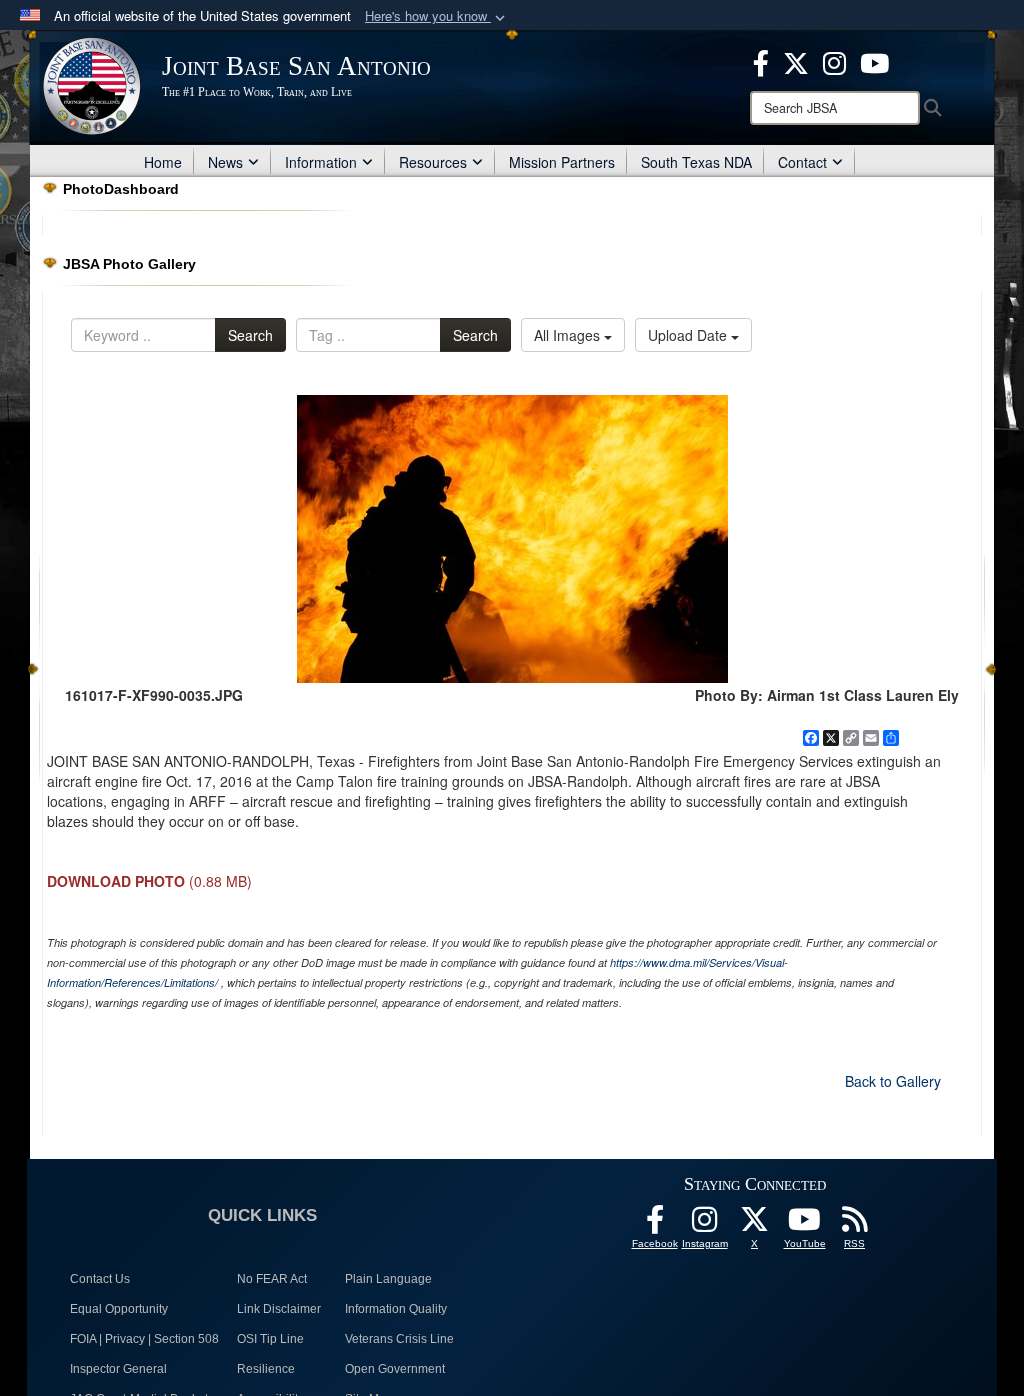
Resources (433, 162)
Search (250, 335)
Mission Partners (562, 162)
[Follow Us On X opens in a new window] (755, 1225)
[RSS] (855, 1225)
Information (321, 162)
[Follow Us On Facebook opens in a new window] (655, 1225)
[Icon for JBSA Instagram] (705, 1225)
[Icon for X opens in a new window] (796, 61)
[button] (437, 16)
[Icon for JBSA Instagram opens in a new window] (834, 61)
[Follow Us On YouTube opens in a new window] (805, 1225)
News (225, 162)
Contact (802, 162)
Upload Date (689, 335)
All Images (569, 335)
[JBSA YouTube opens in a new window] (874, 61)
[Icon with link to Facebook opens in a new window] (761, 61)
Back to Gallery (893, 1081)
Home (163, 162)
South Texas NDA (696, 162)
